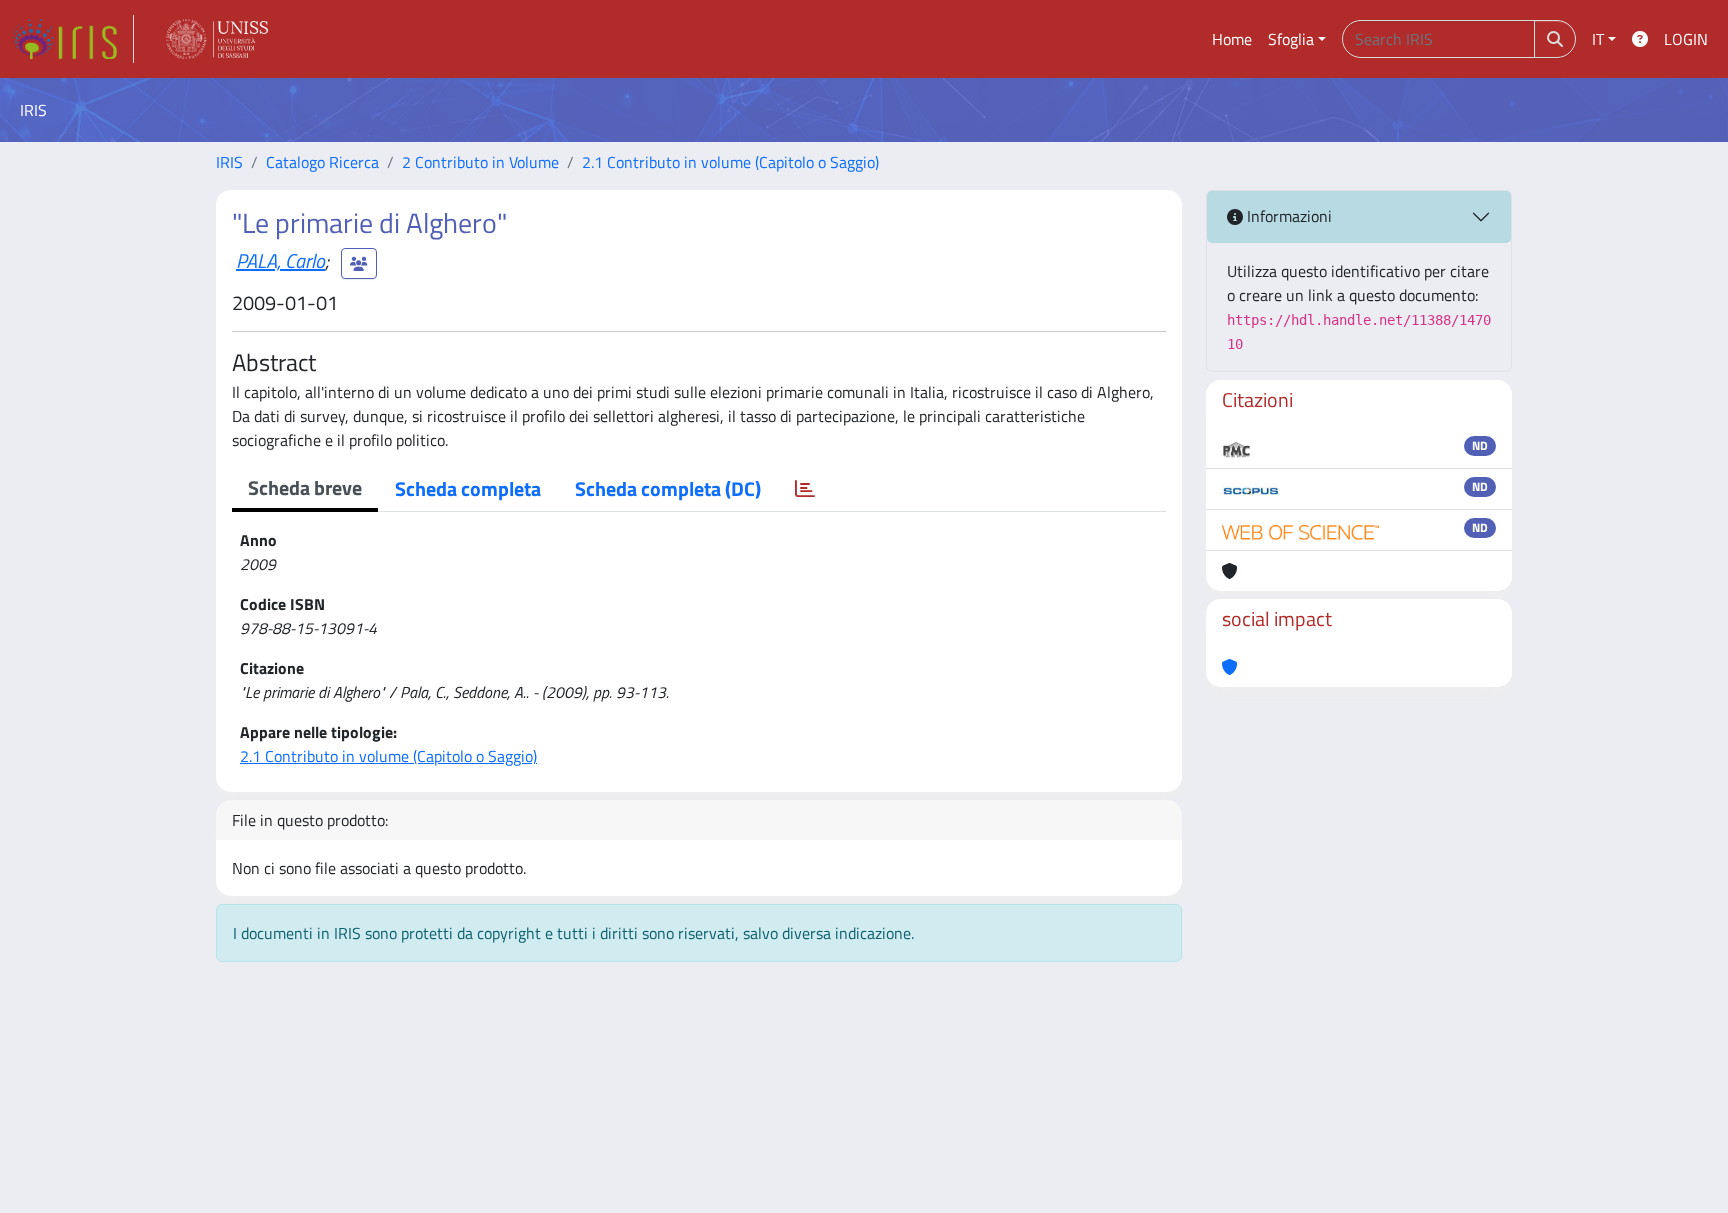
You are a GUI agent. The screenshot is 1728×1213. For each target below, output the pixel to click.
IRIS (229, 162)
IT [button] (1598, 39)
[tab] (805, 489)
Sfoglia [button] (1291, 39)
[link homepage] (73, 39)
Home (1232, 39)
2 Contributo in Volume (480, 162)
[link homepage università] (217, 39)
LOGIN (1686, 39)
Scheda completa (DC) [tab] (668, 488)
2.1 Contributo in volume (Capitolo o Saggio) (730, 162)
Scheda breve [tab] (305, 487)
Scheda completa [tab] (468, 488)
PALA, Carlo (280, 260)
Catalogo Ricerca (322, 162)
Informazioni (1287, 216)
